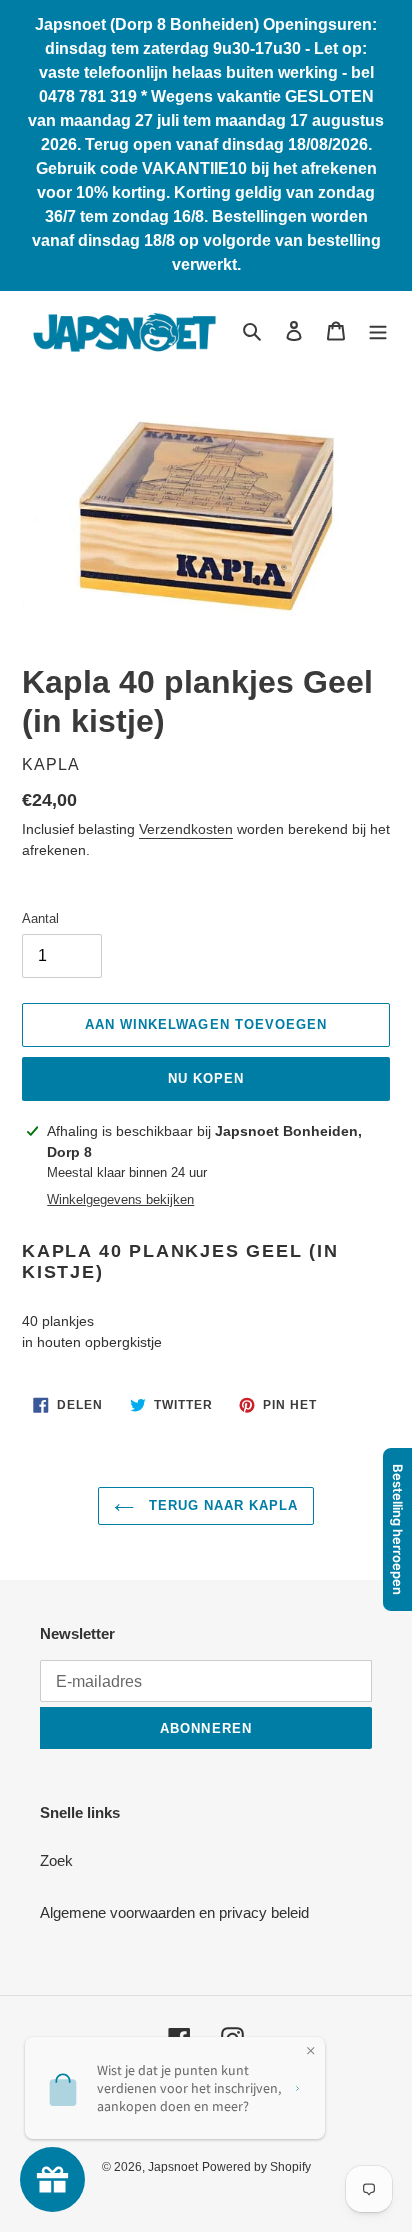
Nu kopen (206, 1078)
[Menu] (378, 330)
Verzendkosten (186, 829)
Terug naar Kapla (221, 1505)
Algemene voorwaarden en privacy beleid (174, 1912)
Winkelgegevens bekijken (120, 1199)
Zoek (56, 1860)
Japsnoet (173, 2167)
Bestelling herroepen (398, 1529)
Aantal (40, 918)
